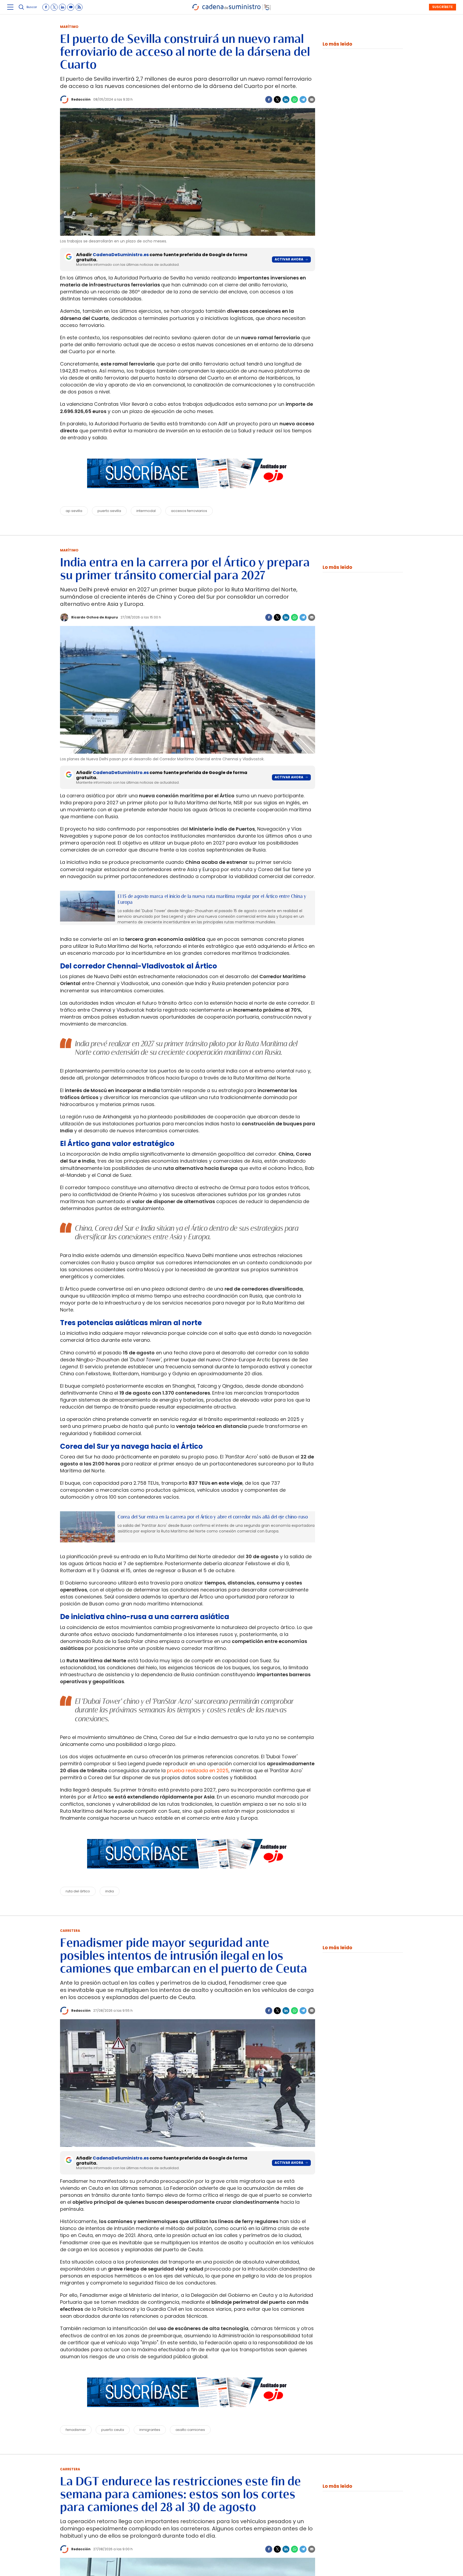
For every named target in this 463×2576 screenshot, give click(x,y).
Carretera (70, 1931)
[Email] (312, 99)
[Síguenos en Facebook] (46, 7)
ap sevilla (74, 511)
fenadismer (76, 2430)
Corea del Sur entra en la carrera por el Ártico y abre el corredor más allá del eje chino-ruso (213, 1517)
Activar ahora (289, 259)
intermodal (146, 511)
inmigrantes (150, 2430)
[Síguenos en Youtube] (71, 7)
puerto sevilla (109, 511)
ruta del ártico (78, 1891)
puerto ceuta (113, 2430)
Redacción (81, 99)
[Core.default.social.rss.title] (79, 7)
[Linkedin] (286, 99)
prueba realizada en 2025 (198, 1770)
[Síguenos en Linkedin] (62, 7)
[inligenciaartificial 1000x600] (87, 906)
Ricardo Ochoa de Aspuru (95, 617)
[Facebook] (269, 99)
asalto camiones (190, 2430)
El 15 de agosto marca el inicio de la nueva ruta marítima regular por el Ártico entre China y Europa (212, 899)
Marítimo (69, 27)
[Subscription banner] (188, 493)
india (110, 1891)
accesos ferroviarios (189, 511)
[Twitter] (277, 99)
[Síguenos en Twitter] (54, 7)
